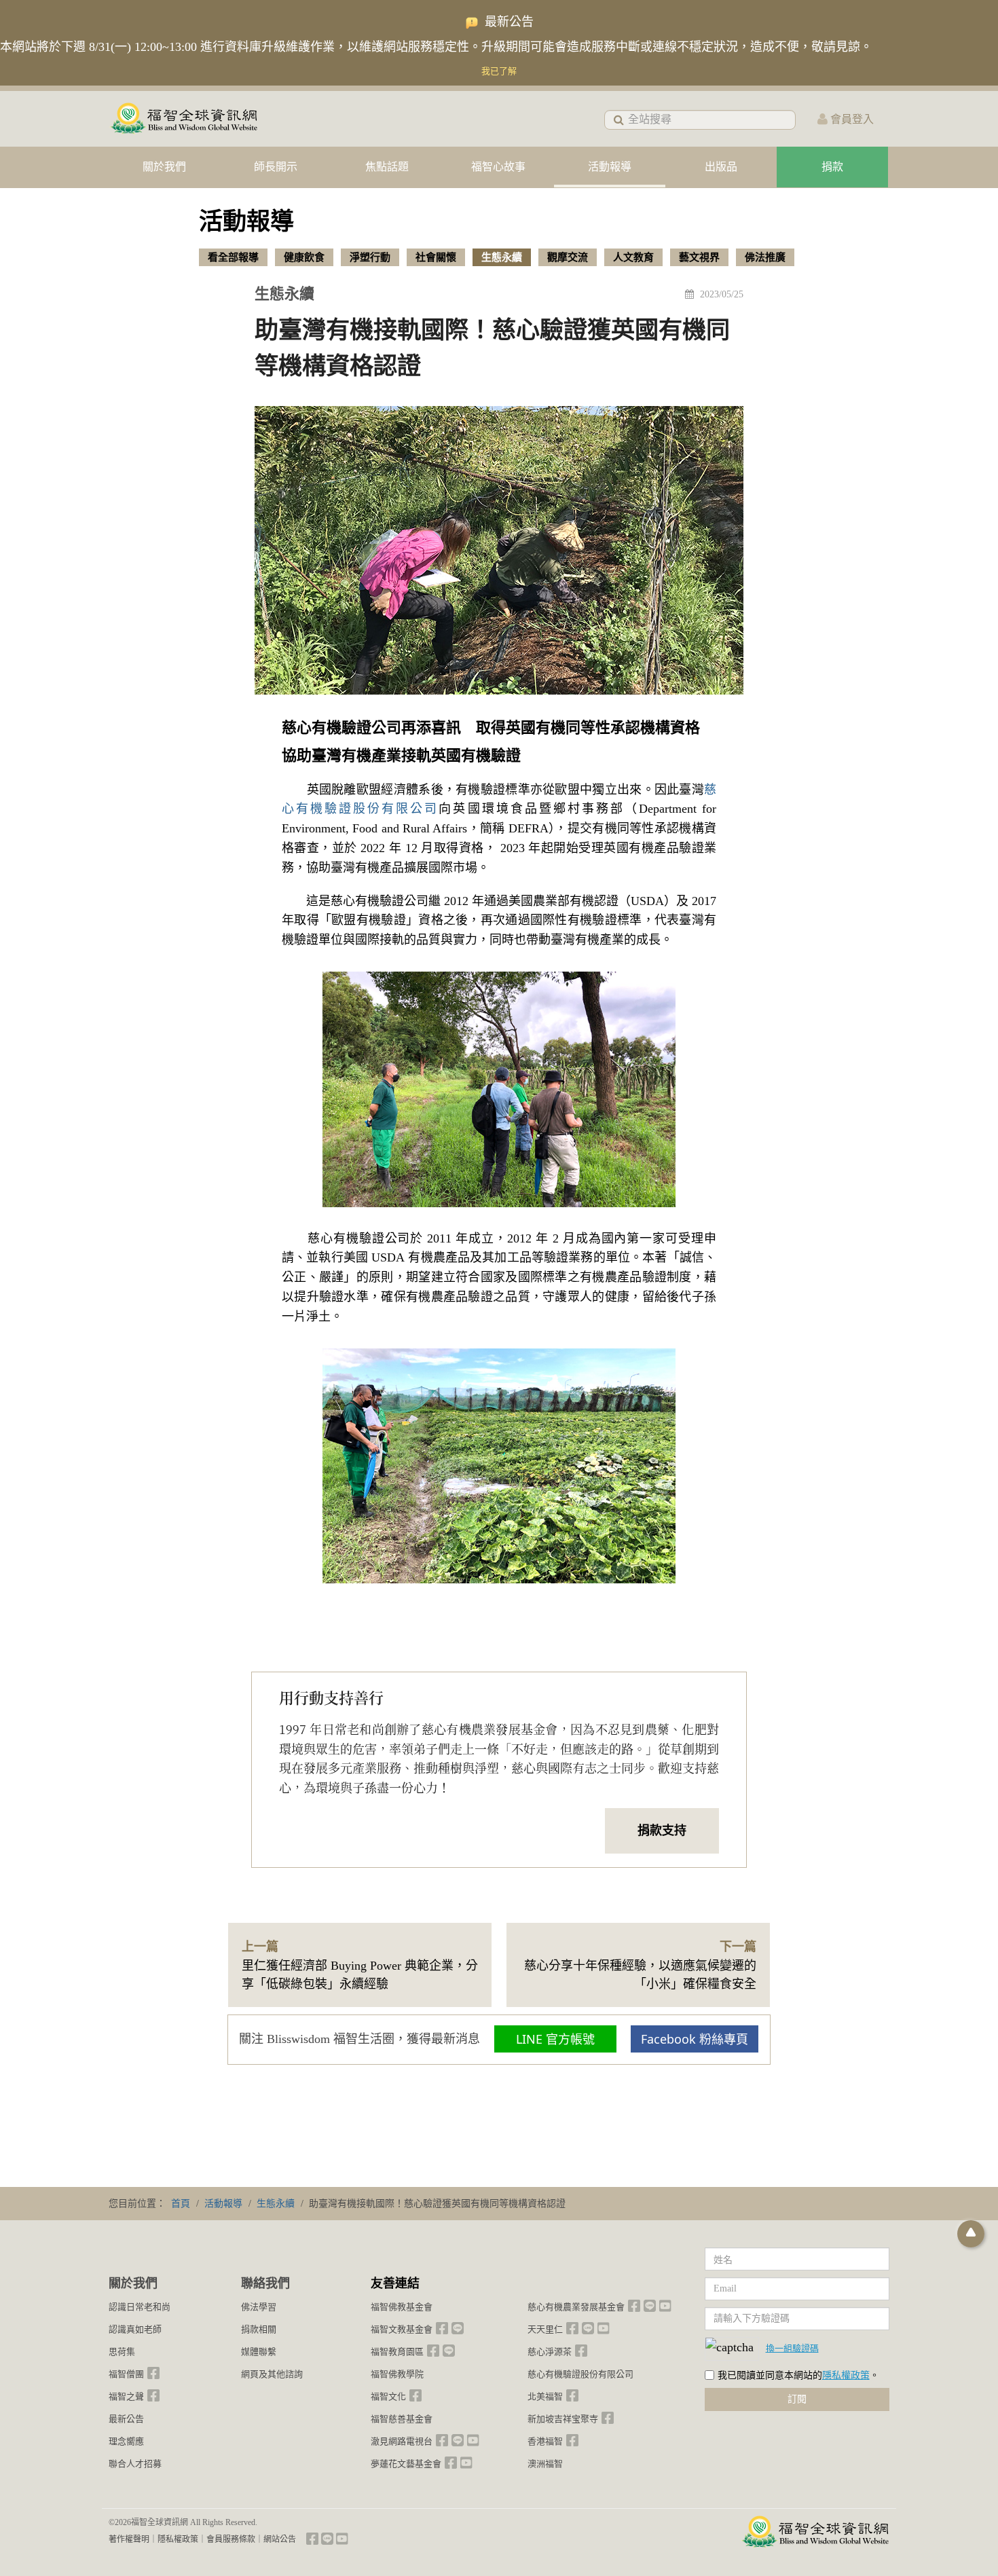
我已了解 (499, 71)
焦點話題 (387, 167)
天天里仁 (545, 2329)
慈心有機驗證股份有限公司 (580, 2374)
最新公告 (126, 2419)
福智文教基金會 (402, 2329)
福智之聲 (126, 2396)
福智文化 (388, 2396)
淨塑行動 (370, 257)
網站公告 (280, 2539)
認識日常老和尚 (140, 2307)
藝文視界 (699, 257)
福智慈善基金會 (402, 2419)
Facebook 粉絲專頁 (695, 2039)
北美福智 (545, 2396)
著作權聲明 (129, 2539)
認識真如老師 (135, 2329)
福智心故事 (498, 167)
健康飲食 (304, 257)
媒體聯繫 (259, 2352)
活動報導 (610, 167)
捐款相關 (259, 2329)
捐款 (832, 167)
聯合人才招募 (135, 2464)
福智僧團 (126, 2374)
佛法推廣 (765, 257)
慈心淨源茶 (550, 2352)
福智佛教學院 (397, 2374)
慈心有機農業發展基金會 (576, 2307)
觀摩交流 (568, 257)
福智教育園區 (397, 2352)
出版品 (721, 167)
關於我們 (164, 167)
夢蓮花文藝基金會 (406, 2464)
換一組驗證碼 (792, 2348)
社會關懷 (436, 257)
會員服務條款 (231, 2539)
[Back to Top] (971, 2234)
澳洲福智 (545, 2464)
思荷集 (122, 2352)
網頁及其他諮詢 (272, 2374)
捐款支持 (662, 1830)
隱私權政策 (846, 2375)
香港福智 (545, 2441)
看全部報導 (233, 257)
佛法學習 (259, 2307)
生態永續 (502, 257)
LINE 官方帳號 (555, 2039)
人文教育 (633, 257)
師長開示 (276, 167)
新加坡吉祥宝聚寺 (563, 2419)
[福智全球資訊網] (183, 119)
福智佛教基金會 (402, 2307)
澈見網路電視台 (402, 2441)
